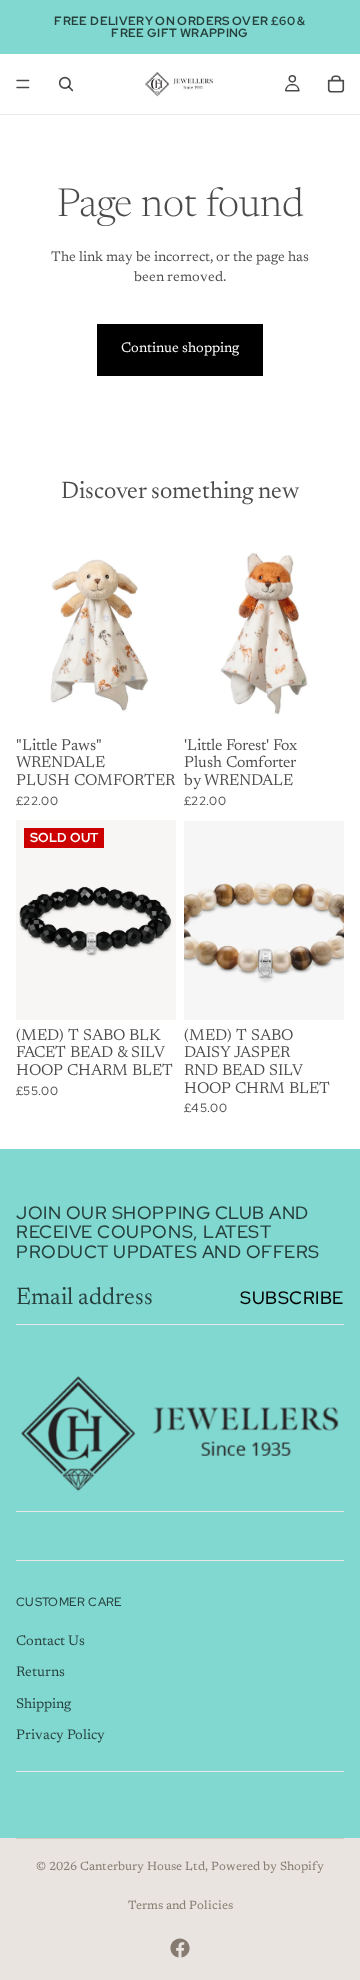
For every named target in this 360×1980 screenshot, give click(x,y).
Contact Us (50, 1642)
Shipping (43, 1705)
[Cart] (336, 84)
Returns (40, 1673)
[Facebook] (180, 1948)
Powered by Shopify (267, 1867)
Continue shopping (180, 349)
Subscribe (292, 1297)
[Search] (66, 84)
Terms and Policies (180, 1906)
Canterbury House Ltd (142, 1867)
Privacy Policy (60, 1737)
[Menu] (23, 84)
